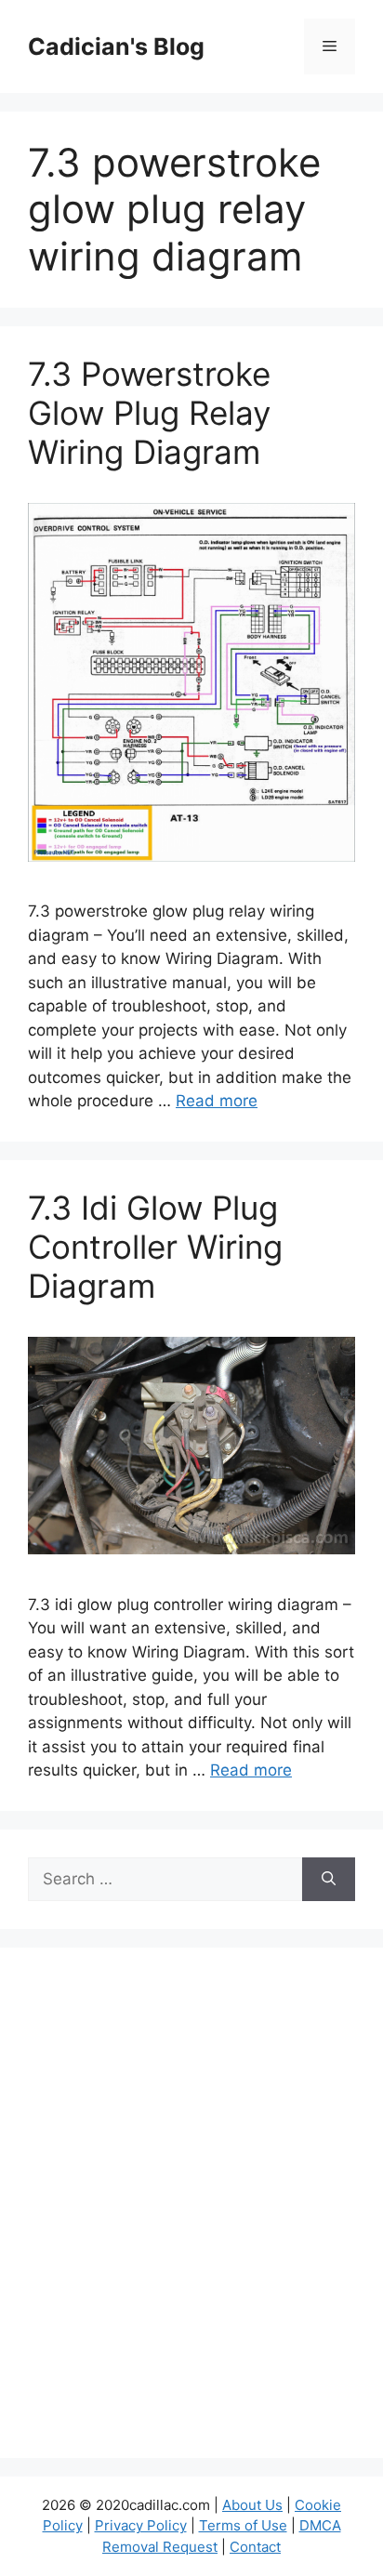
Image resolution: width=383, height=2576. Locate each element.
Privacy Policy (141, 2525)
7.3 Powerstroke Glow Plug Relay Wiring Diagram (149, 413)
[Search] (329, 1880)
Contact (255, 2547)
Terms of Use (243, 2525)
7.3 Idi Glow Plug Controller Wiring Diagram (155, 1247)
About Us (252, 2505)
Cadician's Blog (116, 46)
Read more (217, 1101)
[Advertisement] (191, 2214)
